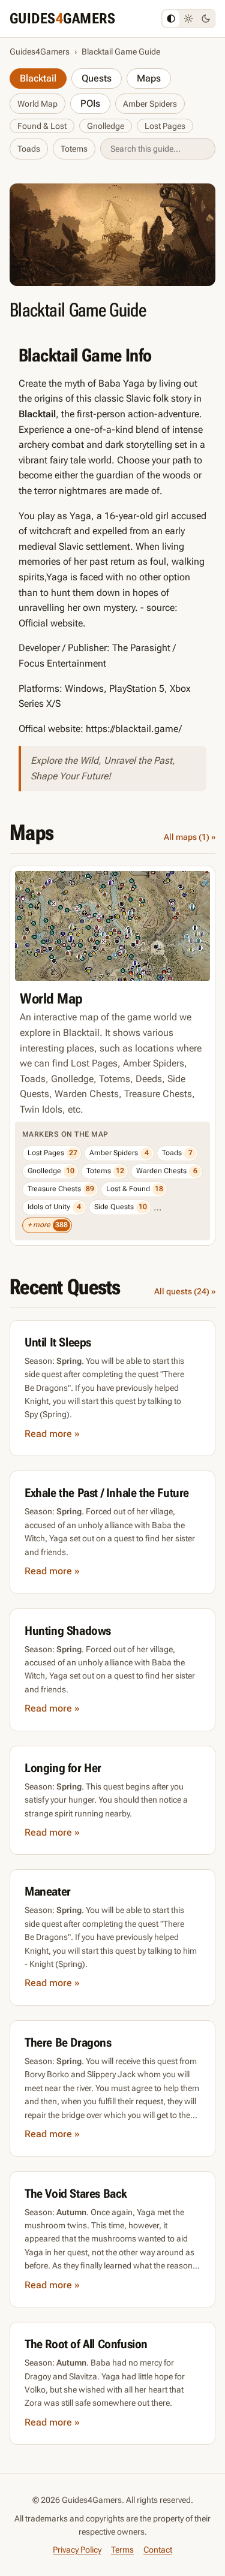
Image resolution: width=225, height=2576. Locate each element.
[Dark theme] (206, 19)
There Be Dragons (68, 2042)
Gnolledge (106, 126)
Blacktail (38, 78)
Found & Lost (42, 126)
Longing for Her (63, 1768)
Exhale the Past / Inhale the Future (107, 1493)
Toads (29, 149)
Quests (97, 78)
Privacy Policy (77, 2550)
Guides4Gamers (40, 52)
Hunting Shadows (68, 1631)
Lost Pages (165, 126)
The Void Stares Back (76, 2194)
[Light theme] (188, 19)
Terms (122, 2550)
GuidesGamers (62, 19)
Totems (74, 149)
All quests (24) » (185, 1291)
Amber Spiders (150, 104)
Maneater (48, 1891)
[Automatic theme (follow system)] (171, 19)
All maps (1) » (190, 837)
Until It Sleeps (58, 1342)
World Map (37, 104)
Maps (149, 78)
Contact (158, 2550)
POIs (90, 103)
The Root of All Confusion (86, 2344)
